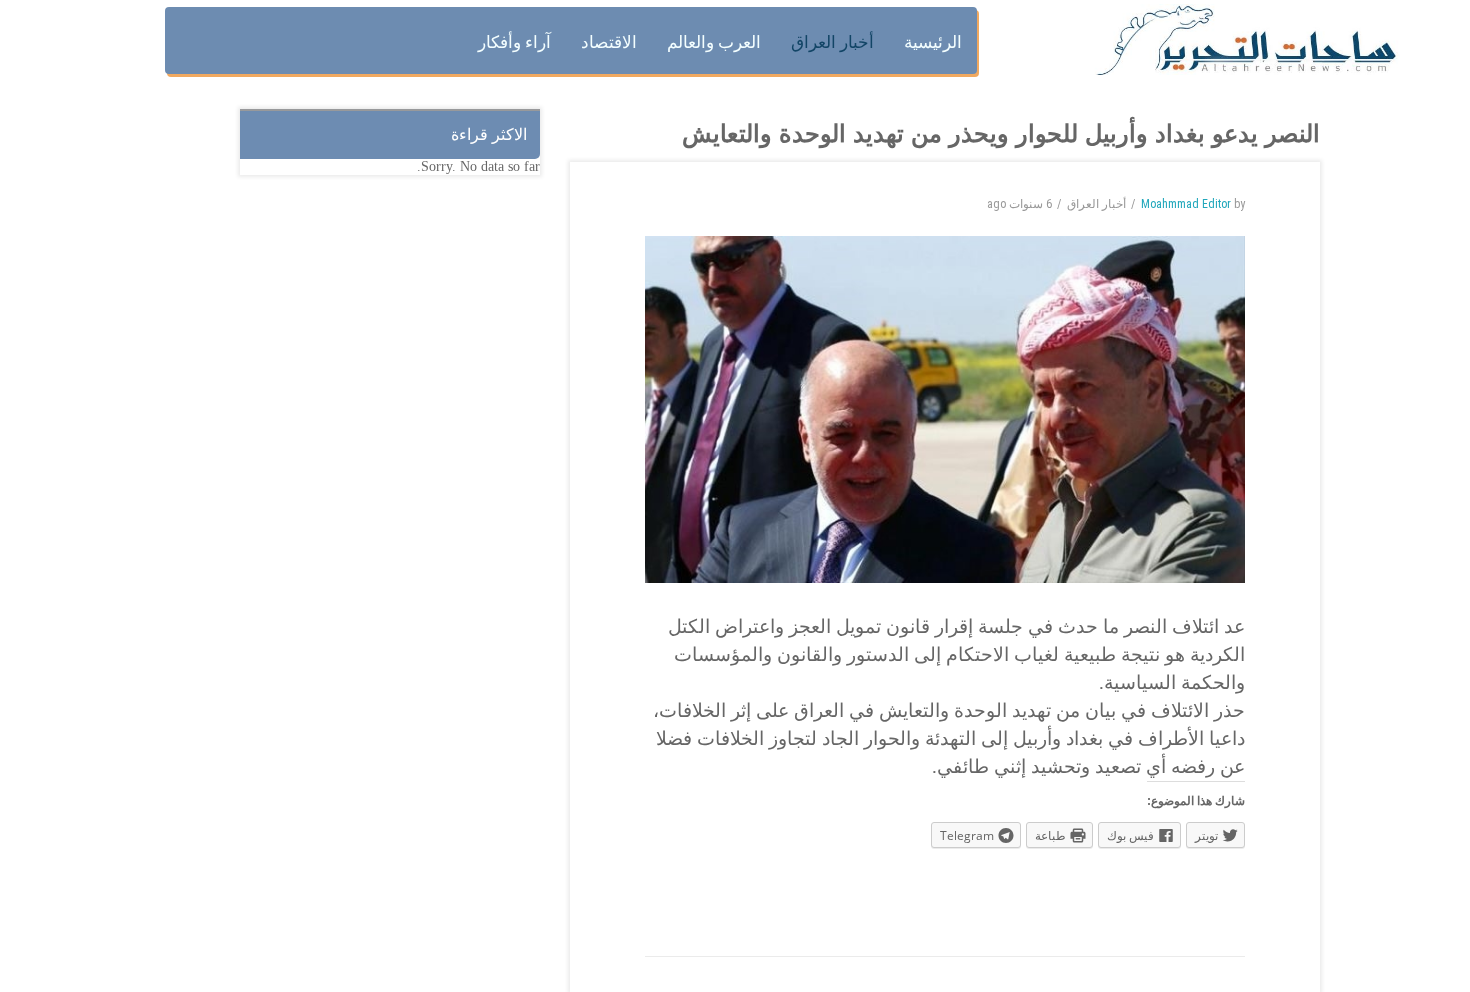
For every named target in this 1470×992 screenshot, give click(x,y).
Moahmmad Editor (1186, 204)
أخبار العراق (1096, 204)
